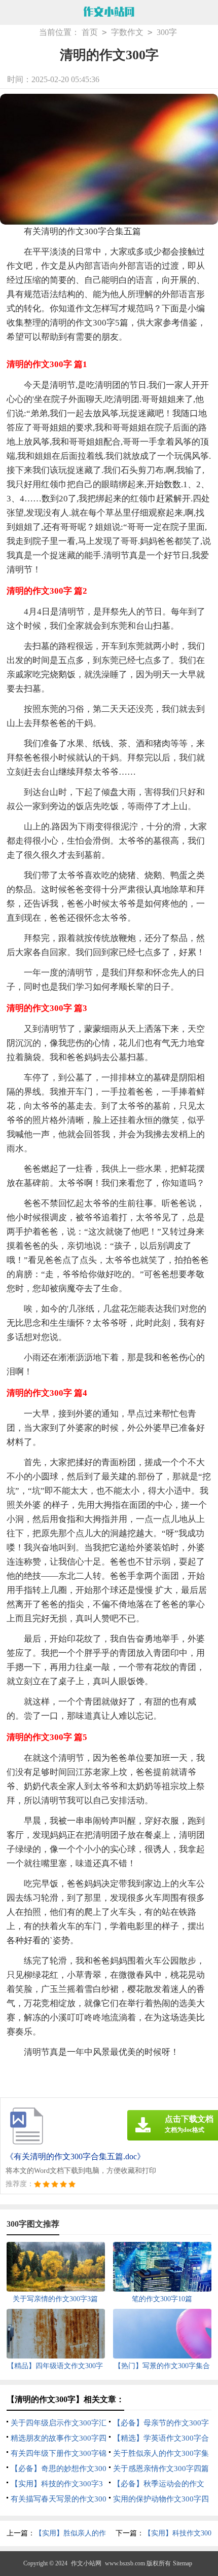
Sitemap (183, 2563)
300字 (167, 32)
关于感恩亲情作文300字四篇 (161, 2469)
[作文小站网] (109, 13)
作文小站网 (86, 2563)
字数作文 (127, 32)
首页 (90, 32)
